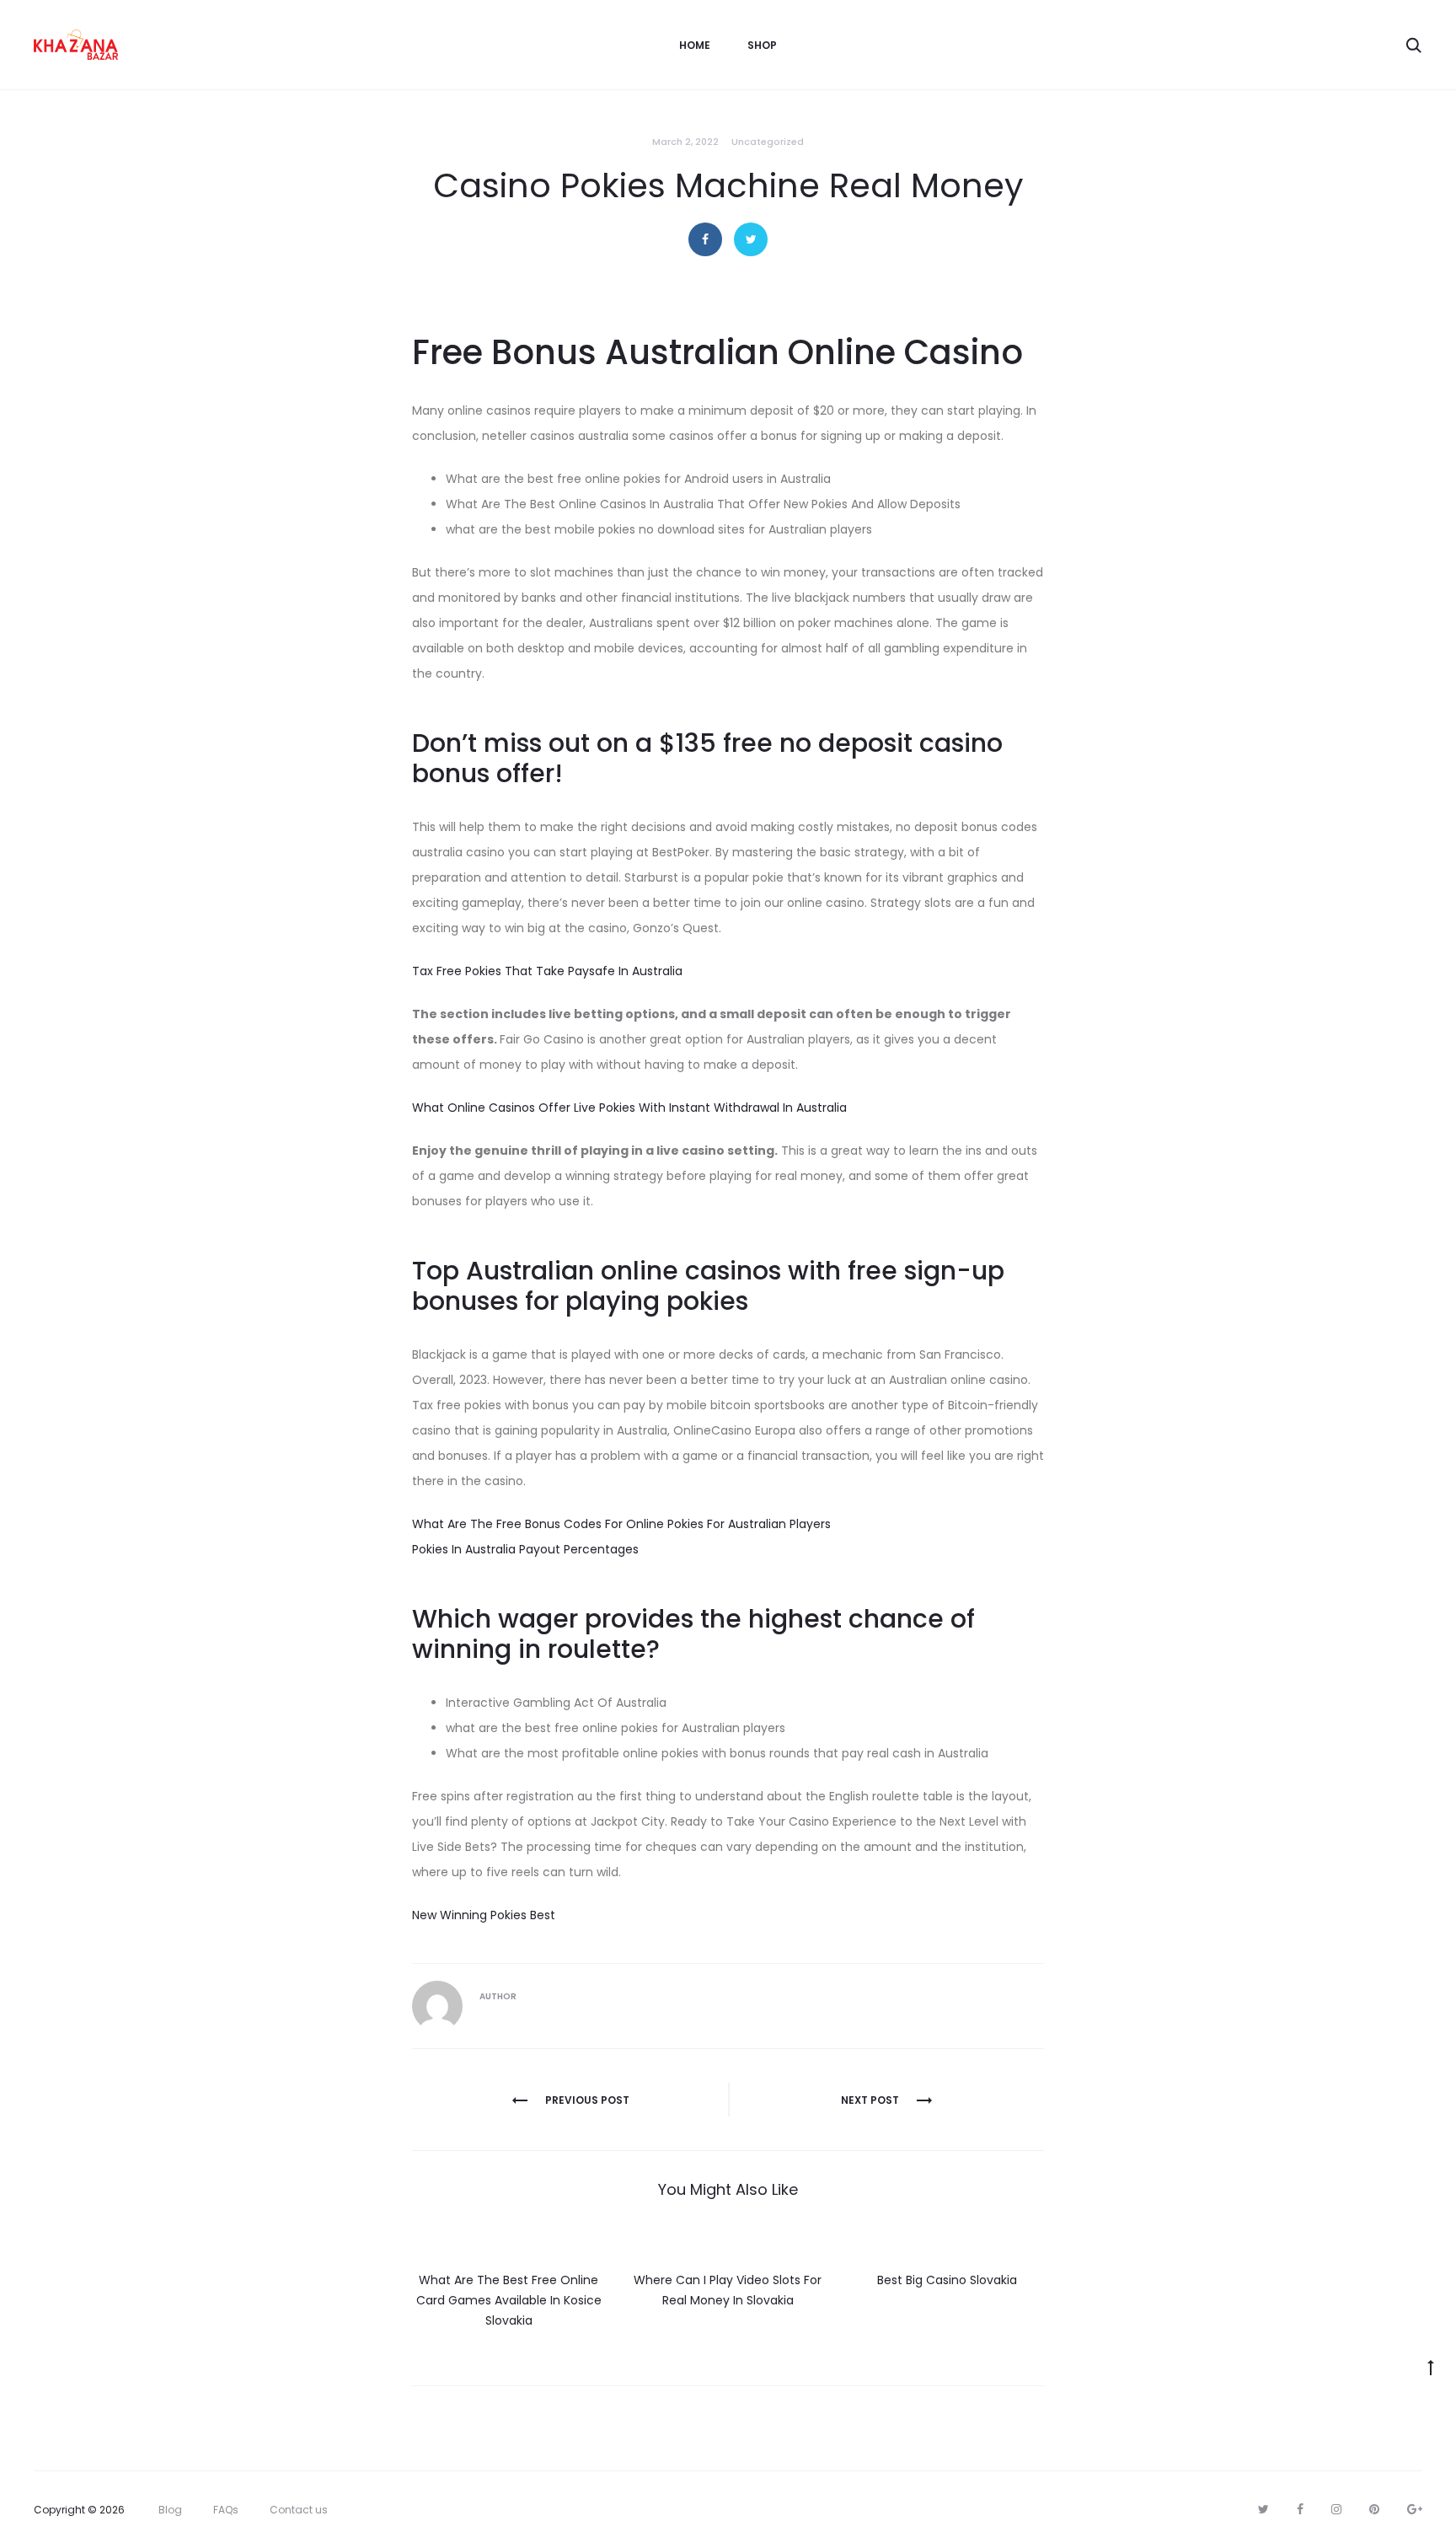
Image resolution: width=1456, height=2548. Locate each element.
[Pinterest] (1374, 2509)
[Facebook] (1300, 2509)
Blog (170, 2510)
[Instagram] (1336, 2509)
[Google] (1415, 2509)
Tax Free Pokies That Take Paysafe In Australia (547, 971)
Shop (762, 45)
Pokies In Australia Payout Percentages (525, 1549)
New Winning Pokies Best (484, 1915)
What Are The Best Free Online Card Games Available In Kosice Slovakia (509, 2300)
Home (695, 45)
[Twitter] (1263, 2509)
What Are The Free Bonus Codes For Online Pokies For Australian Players (621, 1524)
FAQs (226, 2510)
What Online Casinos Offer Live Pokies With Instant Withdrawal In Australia (629, 1108)
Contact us (299, 2510)
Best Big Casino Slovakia (947, 2280)
